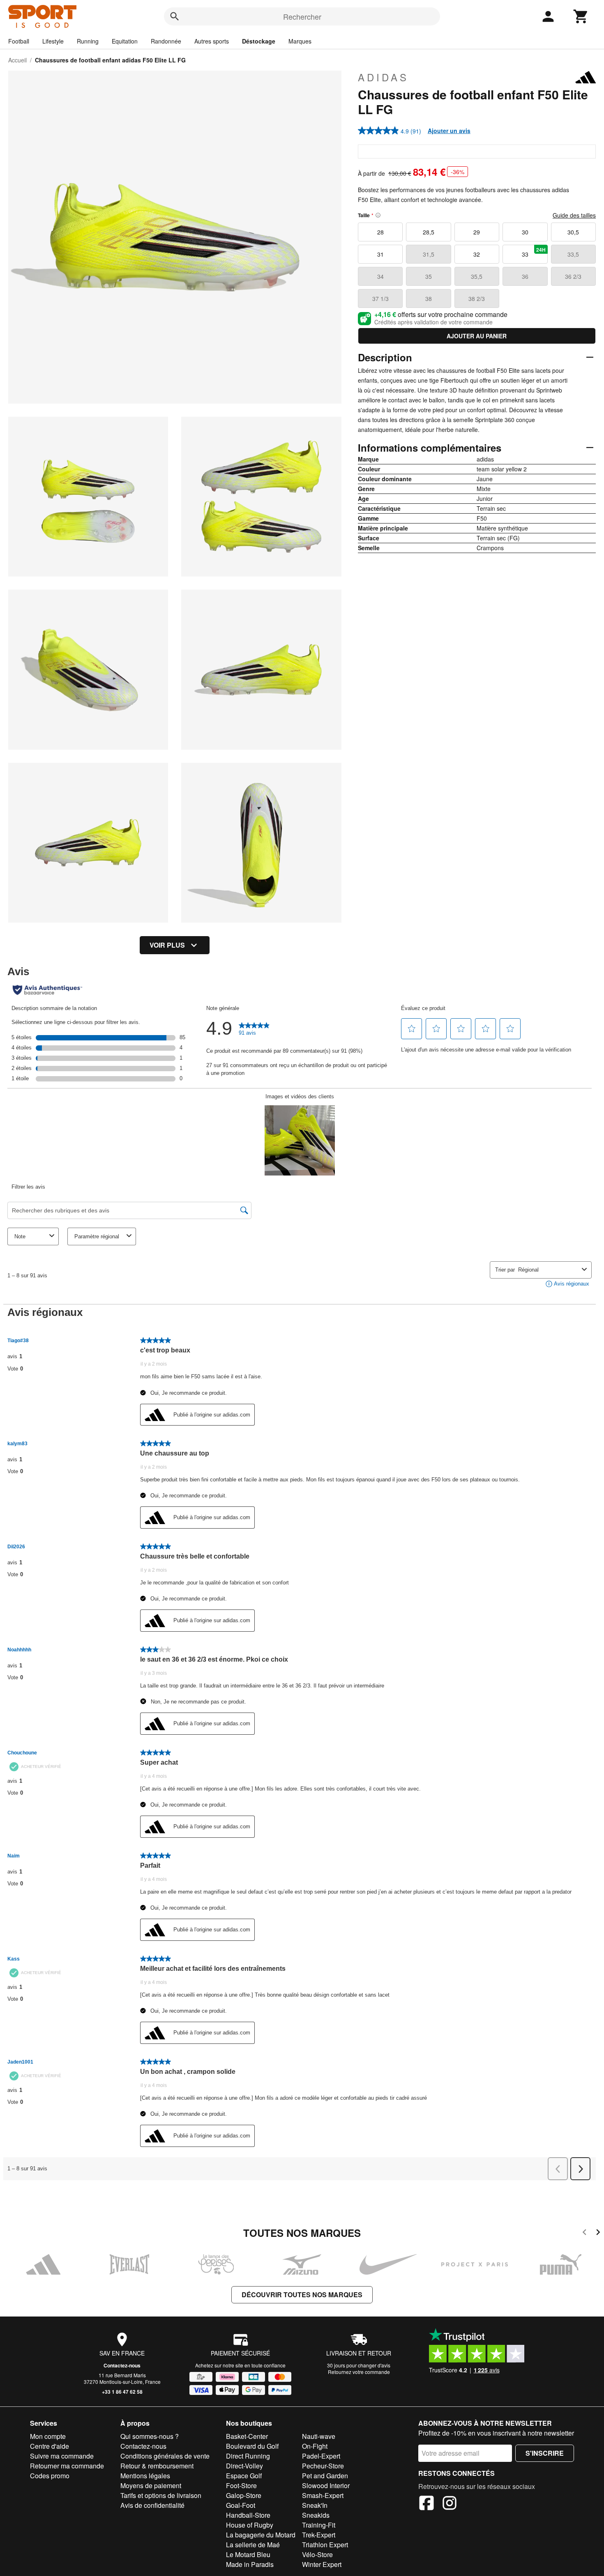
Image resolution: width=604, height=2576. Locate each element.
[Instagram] (450, 2504)
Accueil (17, 60)
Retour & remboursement (157, 2466)
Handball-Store (248, 2515)
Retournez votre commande (359, 2372)
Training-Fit (319, 2525)
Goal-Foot (241, 2505)
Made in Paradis (250, 2564)
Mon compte (48, 2436)
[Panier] (581, 16)
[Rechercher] (175, 16)
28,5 (429, 232)
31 (380, 254)
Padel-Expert (321, 2456)
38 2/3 (477, 298)
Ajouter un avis (449, 131)
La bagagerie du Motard (261, 2535)
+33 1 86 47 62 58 (122, 2392)
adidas (383, 77)
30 (525, 232)
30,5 (573, 232)
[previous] (584, 2233)
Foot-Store (241, 2485)
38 (429, 298)
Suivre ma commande (62, 2456)
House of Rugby (250, 2525)
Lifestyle (53, 41)
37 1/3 (380, 298)
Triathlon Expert (325, 2545)
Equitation (125, 41)
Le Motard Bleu (248, 2554)
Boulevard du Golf (252, 2446)
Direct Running (248, 2456)
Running (88, 41)
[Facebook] (426, 2504)
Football (19, 41)
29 (477, 232)
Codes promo (50, 2476)
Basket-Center (247, 2436)
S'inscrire (545, 2453)
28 (380, 232)
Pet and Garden (325, 2476)
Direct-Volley (244, 2466)
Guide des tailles (574, 215)
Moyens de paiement (151, 2485)
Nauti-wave (319, 2436)
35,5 (477, 276)
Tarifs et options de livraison (161, 2495)
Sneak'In (315, 2505)
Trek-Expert (319, 2535)
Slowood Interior (326, 2485)
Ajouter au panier (477, 336)
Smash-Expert (323, 2495)
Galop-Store (244, 2495)
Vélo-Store (317, 2554)
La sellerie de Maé (253, 2545)
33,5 (573, 254)
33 (534, 252)
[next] (598, 2233)
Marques (300, 41)
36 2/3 (573, 276)
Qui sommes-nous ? (150, 2436)
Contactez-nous (122, 2365)
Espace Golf (244, 2476)
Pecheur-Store (323, 2466)
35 (429, 276)
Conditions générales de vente (165, 2456)
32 (477, 254)
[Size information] (378, 215)
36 (525, 276)
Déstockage (259, 41)
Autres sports (212, 41)
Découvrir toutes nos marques (302, 2295)
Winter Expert (322, 2564)
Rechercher (302, 16)
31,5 (429, 254)
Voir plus (167, 945)
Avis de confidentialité (152, 2505)
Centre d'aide (50, 2446)
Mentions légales (145, 2476)
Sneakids (316, 2515)
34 (380, 276)
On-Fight (315, 2446)
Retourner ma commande (67, 2466)
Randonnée (166, 41)
